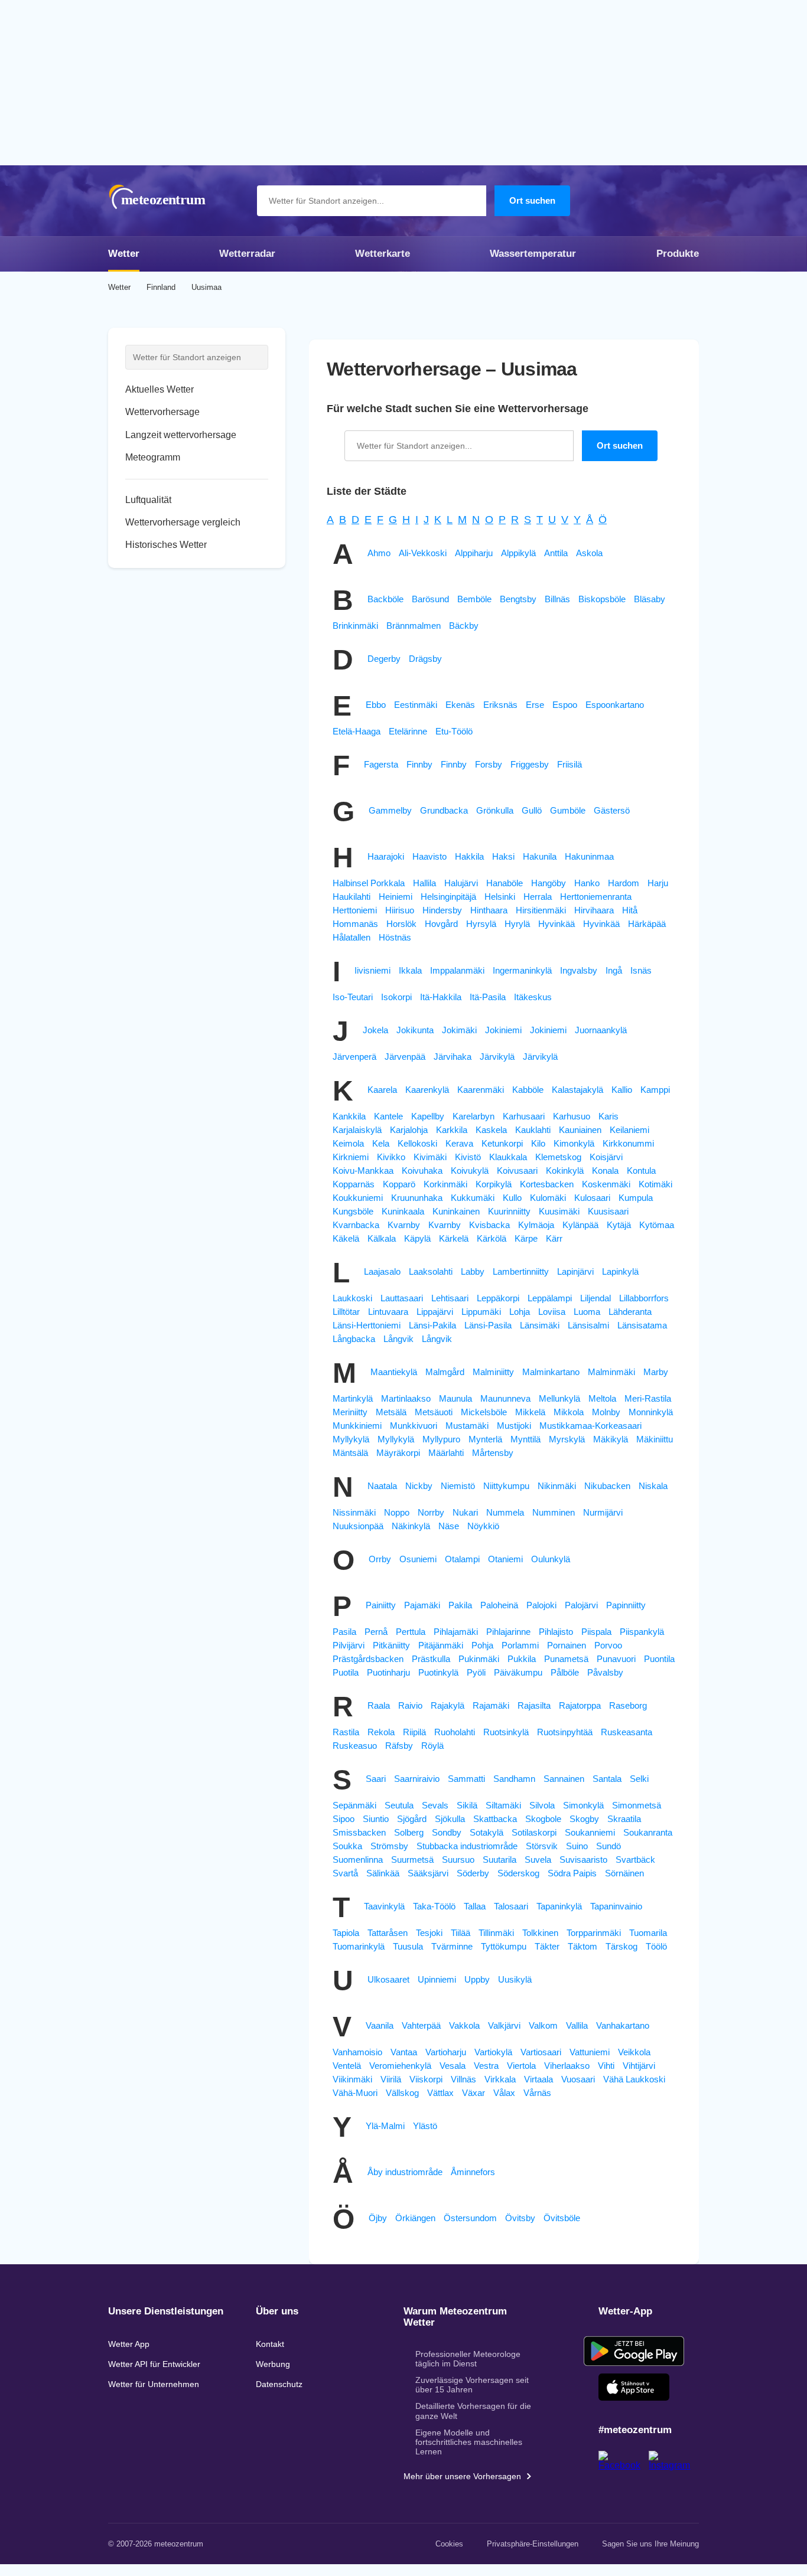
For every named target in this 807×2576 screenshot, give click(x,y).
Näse (449, 1526)
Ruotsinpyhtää (565, 1732)
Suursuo (458, 1860)
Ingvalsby (579, 970)
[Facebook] (624, 2465)
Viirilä (391, 2079)
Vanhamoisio (357, 2052)
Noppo (397, 1512)
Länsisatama (642, 1325)
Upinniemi (437, 1979)
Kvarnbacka (356, 1225)
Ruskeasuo (355, 1746)
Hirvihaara (594, 910)
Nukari (465, 1512)
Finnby (419, 764)
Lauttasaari (402, 1298)
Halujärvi (461, 883)
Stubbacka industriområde (467, 1846)
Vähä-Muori (355, 2093)
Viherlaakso (567, 2066)
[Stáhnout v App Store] (634, 2387)
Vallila (577, 2025)
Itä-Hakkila (441, 997)
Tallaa (475, 1906)
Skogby (584, 1819)
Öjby (378, 2218)
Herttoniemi (355, 910)
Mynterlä (485, 1439)
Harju (658, 883)
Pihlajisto (556, 1632)
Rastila (346, 1732)
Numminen (554, 1512)
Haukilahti (352, 897)
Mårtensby (493, 1453)
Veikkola (634, 2052)
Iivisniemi (372, 970)
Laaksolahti (431, 1271)
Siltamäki (503, 1805)
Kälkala (382, 1238)
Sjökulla (450, 1819)
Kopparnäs (354, 1184)
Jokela (375, 1030)
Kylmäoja (536, 1225)
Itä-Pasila (488, 997)
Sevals (435, 1805)
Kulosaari (592, 1198)
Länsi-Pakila (432, 1325)
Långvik (398, 1339)
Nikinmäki (557, 1486)
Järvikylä (497, 1057)
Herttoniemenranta (596, 897)
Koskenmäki (606, 1184)
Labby (473, 1271)
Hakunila (540, 856)
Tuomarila (648, 1933)
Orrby (380, 1559)
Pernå (376, 1632)
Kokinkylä (565, 1171)
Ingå (614, 970)
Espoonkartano (615, 705)
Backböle (385, 599)
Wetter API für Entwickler (154, 2364)
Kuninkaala (403, 1211)
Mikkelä (530, 1412)
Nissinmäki (354, 1512)
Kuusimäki (559, 1211)
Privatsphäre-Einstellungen (533, 2544)
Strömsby (389, 1846)
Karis (608, 1116)
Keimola (348, 1143)
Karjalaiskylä (357, 1130)
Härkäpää (647, 924)
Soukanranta (648, 1832)
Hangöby (549, 883)
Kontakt (270, 2344)
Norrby (431, 1512)
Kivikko (391, 1157)
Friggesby (530, 764)
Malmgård (445, 1372)
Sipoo (344, 1819)
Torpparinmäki (594, 1933)
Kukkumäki (473, 1198)
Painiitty (381, 1605)
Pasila (344, 1632)
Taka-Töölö (434, 1906)
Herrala (538, 897)
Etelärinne (408, 731)
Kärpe (526, 1238)
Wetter (124, 254)
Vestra (486, 2066)
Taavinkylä (384, 1906)
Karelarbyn (474, 1116)
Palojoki (541, 1605)
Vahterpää (421, 2025)
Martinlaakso (406, 1398)
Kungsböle (353, 1211)
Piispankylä (642, 1632)
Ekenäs (460, 705)
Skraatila (624, 1819)
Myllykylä (351, 1439)
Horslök (401, 924)
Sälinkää (383, 1873)
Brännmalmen (414, 626)
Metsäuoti (434, 1412)
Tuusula (408, 1946)
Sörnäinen (624, 1873)
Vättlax (440, 2093)
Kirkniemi (351, 1157)
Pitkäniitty (391, 1645)
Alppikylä (518, 553)
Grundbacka (444, 810)
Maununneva (505, 1398)
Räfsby (399, 1746)
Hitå (630, 910)
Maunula (455, 1398)
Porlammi (520, 1645)
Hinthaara (489, 910)
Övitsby (520, 2218)
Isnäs (641, 970)
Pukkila (522, 1659)
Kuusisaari (608, 1211)
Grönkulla (495, 810)
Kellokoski (417, 1143)
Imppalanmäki (457, 970)
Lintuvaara (388, 1312)
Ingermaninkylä (522, 970)
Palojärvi (581, 1605)
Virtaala (538, 2079)
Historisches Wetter (166, 545)
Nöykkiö (483, 1526)
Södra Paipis (572, 1873)
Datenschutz (279, 2384)
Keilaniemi (629, 1130)
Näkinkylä (411, 1526)
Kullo (512, 1198)
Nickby (419, 1486)
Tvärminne (452, 1946)
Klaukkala (508, 1157)
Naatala (382, 1486)
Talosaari (511, 1906)
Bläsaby (650, 599)
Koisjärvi (606, 1157)
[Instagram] (674, 2465)
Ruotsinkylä (506, 1732)
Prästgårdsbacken (368, 1659)
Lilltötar (346, 1312)
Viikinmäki (352, 2079)
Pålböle (565, 1672)
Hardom (624, 883)
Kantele (388, 1116)
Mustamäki (467, 1426)
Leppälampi (550, 1298)
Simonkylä (583, 1805)
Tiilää (461, 1933)
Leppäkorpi (498, 1298)
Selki (639, 1779)
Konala (605, 1171)
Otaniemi (505, 1559)
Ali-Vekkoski (423, 553)
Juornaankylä (601, 1030)
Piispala (596, 1632)
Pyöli (476, 1672)
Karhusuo (572, 1116)
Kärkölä (492, 1238)
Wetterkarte (383, 254)
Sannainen (564, 1779)
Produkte (678, 254)
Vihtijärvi (639, 2066)
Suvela (538, 1860)
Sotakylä (487, 1832)
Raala (379, 1705)
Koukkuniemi (358, 1198)
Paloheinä (499, 1605)
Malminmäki (611, 1372)
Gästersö (612, 810)
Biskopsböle (602, 599)
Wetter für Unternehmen (154, 2384)
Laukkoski (352, 1298)
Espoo (565, 705)
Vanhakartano (623, 2025)
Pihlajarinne (508, 1632)
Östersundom (470, 2218)
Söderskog (518, 1873)
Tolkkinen (540, 1933)
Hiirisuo (400, 910)
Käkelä (346, 1238)
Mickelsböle (484, 1412)
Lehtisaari (450, 1298)
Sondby (447, 1832)
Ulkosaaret (388, 1979)
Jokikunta (415, 1030)
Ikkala (410, 970)
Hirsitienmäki (541, 910)
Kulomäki (548, 1198)
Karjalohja (409, 1130)
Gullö (532, 810)
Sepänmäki (354, 1805)
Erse (535, 705)
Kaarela (382, 1090)
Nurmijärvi (603, 1512)
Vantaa (404, 2052)
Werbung (273, 2364)
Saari (376, 1779)
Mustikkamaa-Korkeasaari (590, 1426)
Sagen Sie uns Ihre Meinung (650, 2544)
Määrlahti (446, 1453)
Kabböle (528, 1090)
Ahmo (379, 553)
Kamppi (655, 1090)
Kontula (641, 1171)
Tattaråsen (388, 1933)
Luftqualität (148, 500)
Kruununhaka (417, 1198)
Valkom (543, 2025)
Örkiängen (415, 2218)
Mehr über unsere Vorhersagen (462, 2476)
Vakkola (464, 2025)
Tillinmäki (496, 1933)
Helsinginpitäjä (448, 897)
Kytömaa (657, 1225)
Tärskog (621, 1946)
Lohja (520, 1312)
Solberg (409, 1832)
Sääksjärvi (428, 1873)
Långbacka (354, 1339)
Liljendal (596, 1298)
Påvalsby (605, 1672)
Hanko (587, 883)
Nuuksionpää (358, 1526)
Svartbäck (635, 1860)
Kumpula (636, 1198)
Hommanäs (355, 924)
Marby (656, 1372)
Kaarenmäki (481, 1090)
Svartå (345, 1873)
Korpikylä (494, 1184)
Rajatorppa (580, 1705)
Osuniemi (418, 1559)
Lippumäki (481, 1312)
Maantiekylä (394, 1372)
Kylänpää (580, 1225)
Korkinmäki (445, 1184)
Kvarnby (404, 1225)
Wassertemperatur (533, 254)
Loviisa (552, 1312)
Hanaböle (505, 883)
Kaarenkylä (427, 1090)
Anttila (556, 553)
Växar (474, 2093)
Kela (381, 1143)
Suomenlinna (358, 1860)
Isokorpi (396, 997)
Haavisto (429, 856)
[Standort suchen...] (471, 201)
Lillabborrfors (644, 1298)
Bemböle (474, 599)
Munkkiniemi (357, 1426)
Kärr (554, 1238)
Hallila (424, 883)
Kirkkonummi (628, 1143)
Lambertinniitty (521, 1271)
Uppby (477, 1979)
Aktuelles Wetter (160, 389)
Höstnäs (395, 937)
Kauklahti (533, 1130)
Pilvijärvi (349, 1645)
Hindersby (442, 910)
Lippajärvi (435, 1312)
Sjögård (412, 1819)
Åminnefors (473, 2172)
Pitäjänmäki (441, 1645)
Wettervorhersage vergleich (183, 522)
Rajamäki (491, 1705)
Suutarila (500, 1860)
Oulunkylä (551, 1559)
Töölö (656, 1946)
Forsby (489, 764)
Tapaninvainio (616, 1906)
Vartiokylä (493, 2052)
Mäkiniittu (655, 1439)
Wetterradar (247, 254)
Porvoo (608, 1645)
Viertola (521, 2066)
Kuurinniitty (509, 1211)
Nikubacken (607, 1486)
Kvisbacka (489, 1225)
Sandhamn (514, 1779)
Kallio (622, 1090)
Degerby (384, 659)
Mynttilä (525, 1439)
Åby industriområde (405, 2172)
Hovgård (441, 924)
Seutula (399, 1805)
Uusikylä (515, 1979)
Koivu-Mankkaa (363, 1171)
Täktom (583, 1946)
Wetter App (129, 2344)
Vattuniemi (590, 2052)
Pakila (460, 1605)
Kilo (538, 1143)
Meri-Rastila (648, 1398)
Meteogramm (153, 457)
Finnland (161, 287)
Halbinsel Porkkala (369, 883)
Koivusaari (517, 1171)
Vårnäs (537, 2093)
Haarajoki (386, 856)
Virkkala (500, 2079)
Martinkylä (353, 1398)
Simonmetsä (637, 1805)
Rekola (381, 1732)
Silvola (542, 1805)
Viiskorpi (426, 2079)
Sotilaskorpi (534, 1832)
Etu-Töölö (454, 731)
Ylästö (425, 2126)
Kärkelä (454, 1238)
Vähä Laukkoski (634, 2079)
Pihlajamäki (456, 1632)
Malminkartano (551, 1372)
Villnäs (463, 2079)
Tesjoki (429, 1933)
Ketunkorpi (502, 1143)
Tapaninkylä (559, 1906)
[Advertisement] (403, 83)
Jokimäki (459, 1030)
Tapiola (346, 1933)
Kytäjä (619, 1225)
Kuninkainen (456, 1211)
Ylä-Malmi (385, 2126)
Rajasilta (534, 1705)
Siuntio (376, 1819)
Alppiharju (474, 553)
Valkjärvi (504, 2025)
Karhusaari (524, 1116)
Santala (607, 1779)
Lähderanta (630, 1312)
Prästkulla (431, 1659)
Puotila (346, 1672)
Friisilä (570, 764)
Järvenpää (405, 1057)
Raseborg (628, 1705)
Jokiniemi (503, 1030)
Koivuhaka (422, 1171)
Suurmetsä (412, 1860)
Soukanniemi (590, 1832)
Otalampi (462, 1559)
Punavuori (616, 1659)
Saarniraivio (417, 1779)
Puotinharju (388, 1672)
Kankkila (349, 1116)
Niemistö (458, 1486)
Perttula (411, 1632)
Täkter (547, 1946)
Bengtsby (518, 599)
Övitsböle (562, 2218)
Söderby (473, 1873)
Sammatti (466, 1779)
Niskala (653, 1486)
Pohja (482, 1645)
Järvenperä (354, 1057)
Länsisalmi (588, 1325)
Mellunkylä (559, 1398)
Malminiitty (493, 1372)
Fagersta (381, 764)
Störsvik (542, 1846)
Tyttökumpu (504, 1946)
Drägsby (425, 659)
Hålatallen (352, 937)
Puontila (659, 1659)
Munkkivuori (414, 1426)
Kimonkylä (574, 1143)
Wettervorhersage (162, 412)
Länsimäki (540, 1325)
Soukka (347, 1846)
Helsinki (500, 897)
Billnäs (557, 599)
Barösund (430, 599)
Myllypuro (441, 1439)
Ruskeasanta (627, 1732)
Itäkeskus (533, 997)
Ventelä (347, 2066)
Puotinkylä (438, 1672)
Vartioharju (446, 2052)
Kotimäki (655, 1184)
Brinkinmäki (355, 626)
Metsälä (391, 1412)
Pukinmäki (479, 1659)
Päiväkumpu (518, 1672)
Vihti (606, 2066)
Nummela (505, 1512)
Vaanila (380, 2025)
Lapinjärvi (575, 1271)
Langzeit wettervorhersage (181, 435)
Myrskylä (567, 1439)
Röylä (432, 1746)
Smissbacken (359, 1832)
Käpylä (417, 1238)
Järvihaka (453, 1057)
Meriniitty (350, 1412)
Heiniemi (396, 897)
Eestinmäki (416, 705)
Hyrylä (517, 924)
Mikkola (569, 1412)
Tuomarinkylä (359, 1946)
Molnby (606, 1412)
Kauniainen (580, 1130)
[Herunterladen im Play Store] (634, 2351)
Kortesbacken (547, 1184)
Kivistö (468, 1157)
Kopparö (399, 1184)
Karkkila (452, 1130)
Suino (577, 1846)
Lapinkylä (620, 1271)
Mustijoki (514, 1426)
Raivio (410, 1705)
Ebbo (376, 705)
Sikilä (467, 1805)
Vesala (453, 2066)
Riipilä (414, 1732)
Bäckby (464, 626)
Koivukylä (470, 1171)
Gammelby (390, 810)
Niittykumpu (506, 1486)
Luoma (587, 1312)
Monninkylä (651, 1412)
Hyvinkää (557, 924)
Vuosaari (578, 2079)
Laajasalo (382, 1271)
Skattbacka (495, 1819)
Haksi (503, 856)
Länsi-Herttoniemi (367, 1325)
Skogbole (543, 1819)
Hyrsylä (481, 924)
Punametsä (566, 1659)
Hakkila (469, 856)
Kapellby (428, 1116)
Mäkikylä (611, 1439)
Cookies (449, 2544)
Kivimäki (430, 1157)
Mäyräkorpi (398, 1453)
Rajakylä (448, 1705)
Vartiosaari (541, 2052)
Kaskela (491, 1130)
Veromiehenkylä (400, 2066)
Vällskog (402, 2093)
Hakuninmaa (589, 856)
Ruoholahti (455, 1732)
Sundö (608, 1846)
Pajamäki (422, 1605)
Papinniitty (626, 1605)
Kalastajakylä (577, 1090)
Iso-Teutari (353, 997)
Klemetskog (558, 1157)
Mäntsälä (350, 1453)
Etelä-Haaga (357, 731)
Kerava (459, 1143)
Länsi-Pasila (488, 1325)
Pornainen (567, 1645)
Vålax (504, 2093)
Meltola (602, 1398)
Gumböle (568, 810)
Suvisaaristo (583, 1860)
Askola (589, 553)
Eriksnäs (500, 705)
